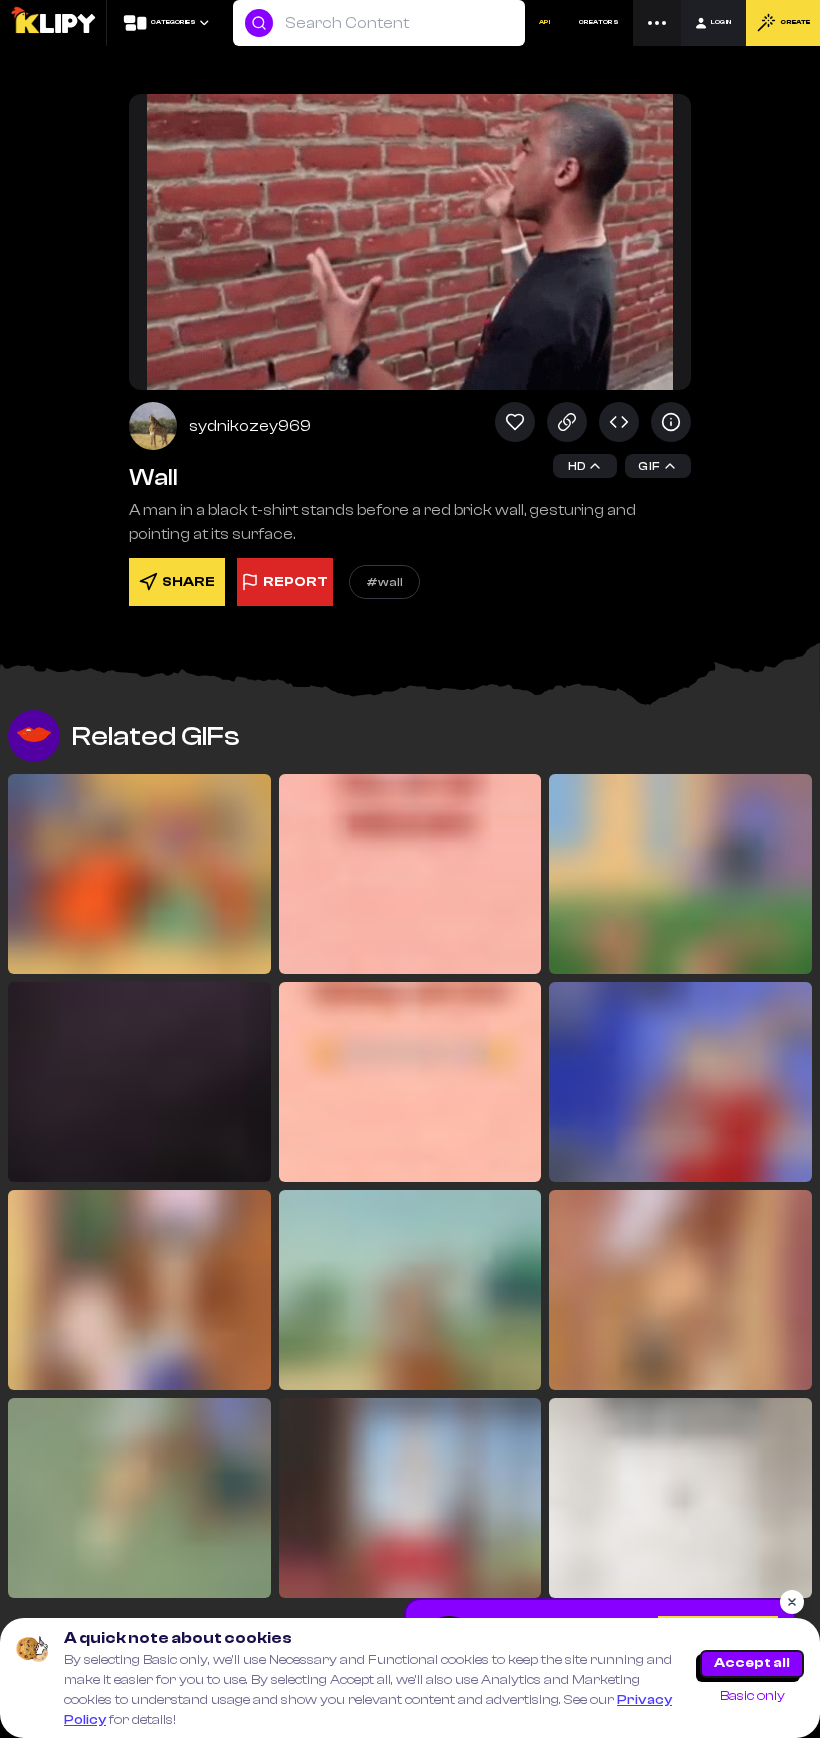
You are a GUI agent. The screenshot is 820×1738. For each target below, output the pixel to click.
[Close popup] (792, 1602)
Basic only (752, 1696)
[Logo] (52, 23)
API (544, 22)
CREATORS (599, 22)
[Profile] (153, 426)
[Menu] (657, 23)
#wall (384, 582)
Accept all (752, 1663)
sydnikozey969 (250, 426)
